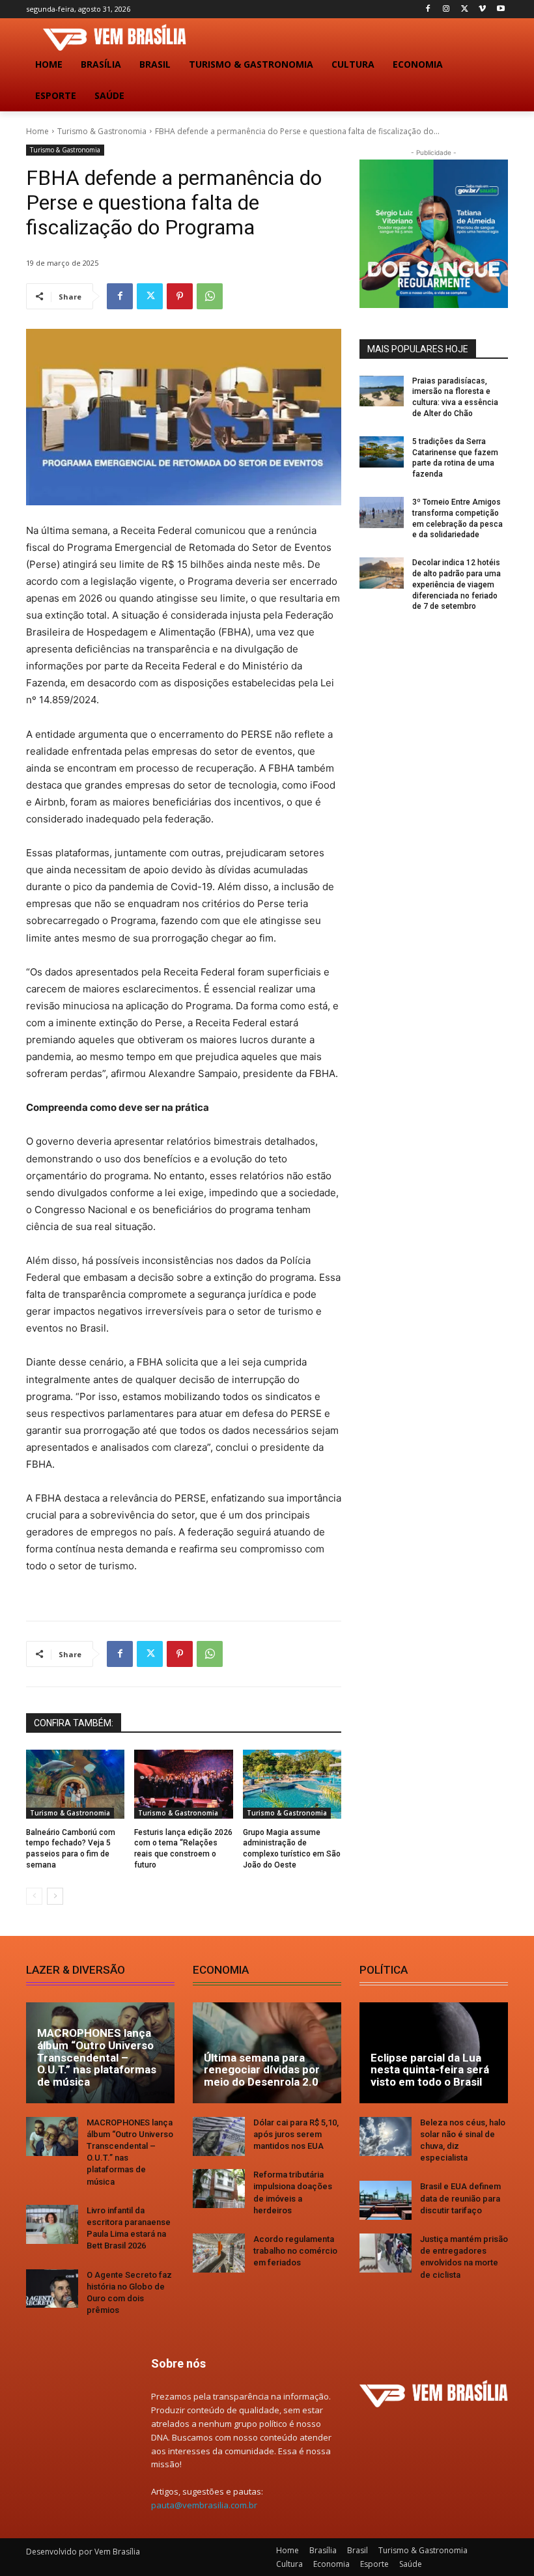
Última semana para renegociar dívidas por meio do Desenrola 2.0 (262, 2070)
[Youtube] (500, 9)
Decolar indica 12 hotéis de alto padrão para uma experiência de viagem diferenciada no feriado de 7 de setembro (457, 584)
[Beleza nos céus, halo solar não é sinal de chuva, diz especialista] (386, 2136)
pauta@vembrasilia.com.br (204, 2505)
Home (37, 131)
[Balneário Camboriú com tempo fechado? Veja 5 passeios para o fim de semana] (75, 1784)
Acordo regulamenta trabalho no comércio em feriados (295, 2251)
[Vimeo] (482, 9)
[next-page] (55, 1896)
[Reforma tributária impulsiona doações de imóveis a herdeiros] (219, 2189)
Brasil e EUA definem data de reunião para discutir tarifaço (460, 2198)
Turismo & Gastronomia (102, 131)
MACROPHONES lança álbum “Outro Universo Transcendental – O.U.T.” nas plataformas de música (97, 2057)
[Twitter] (465, 9)
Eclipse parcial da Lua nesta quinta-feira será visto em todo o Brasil (430, 2070)
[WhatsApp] (210, 296)
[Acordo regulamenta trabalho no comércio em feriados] (219, 2253)
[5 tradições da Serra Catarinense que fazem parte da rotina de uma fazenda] (382, 452)
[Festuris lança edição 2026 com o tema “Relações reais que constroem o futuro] (183, 1784)
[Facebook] (428, 9)
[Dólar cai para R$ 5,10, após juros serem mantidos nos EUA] (219, 2136)
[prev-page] (34, 1896)
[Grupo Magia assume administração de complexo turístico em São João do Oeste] (292, 1784)
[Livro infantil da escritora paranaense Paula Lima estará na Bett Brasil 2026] (52, 2224)
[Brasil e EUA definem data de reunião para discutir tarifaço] (386, 2200)
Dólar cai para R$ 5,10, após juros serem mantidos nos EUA (296, 2134)
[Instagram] (446, 9)
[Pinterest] (180, 296)
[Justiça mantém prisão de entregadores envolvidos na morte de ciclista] (386, 2253)
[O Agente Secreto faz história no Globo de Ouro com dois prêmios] (52, 2289)
